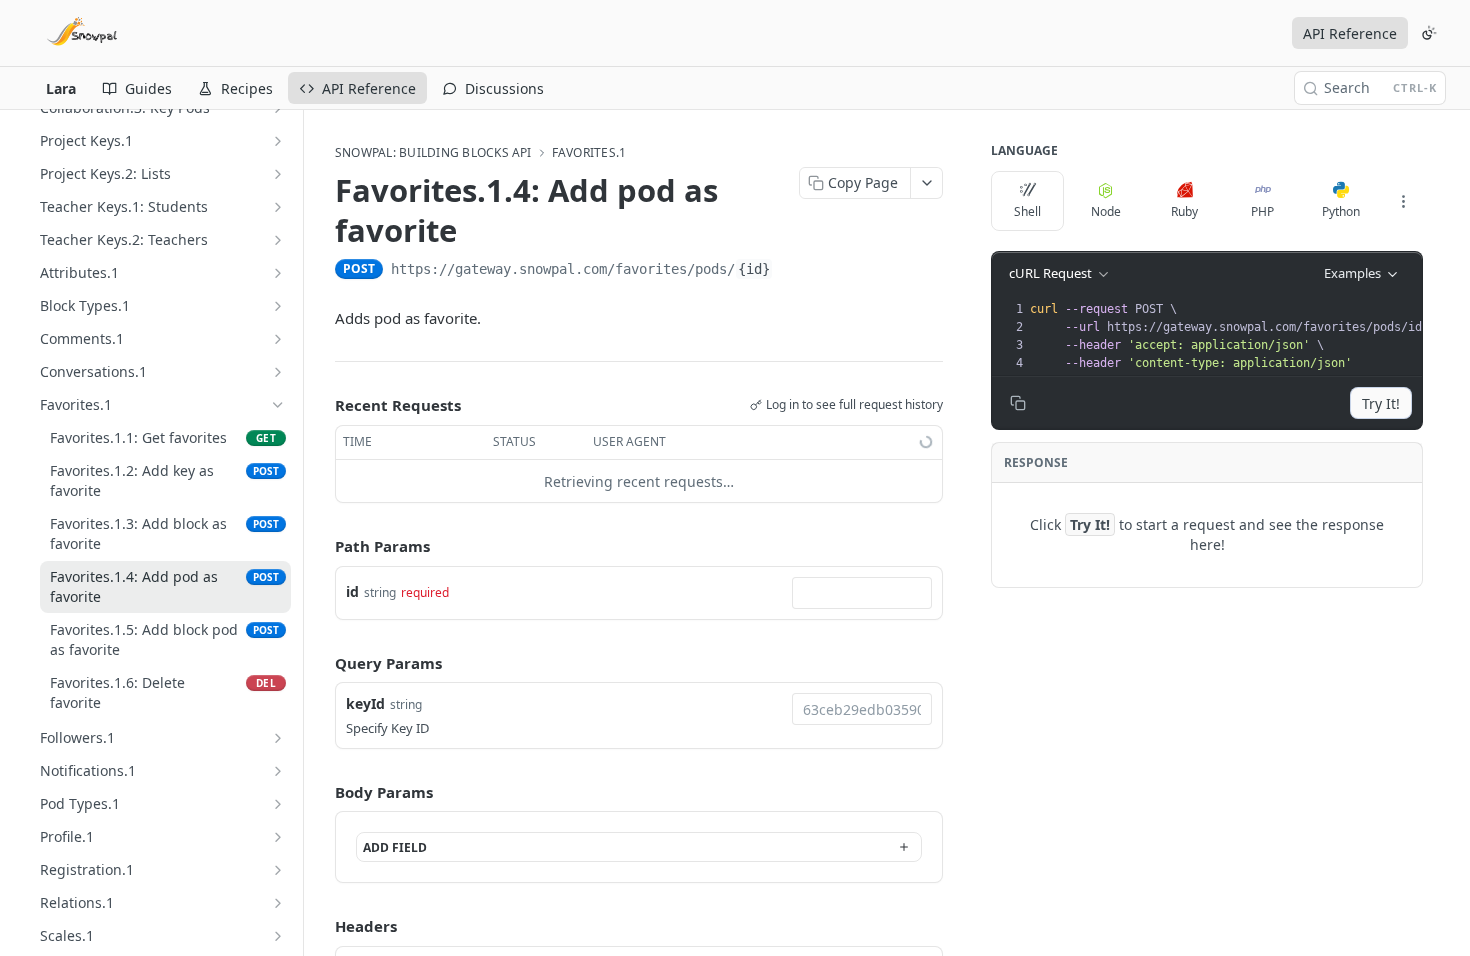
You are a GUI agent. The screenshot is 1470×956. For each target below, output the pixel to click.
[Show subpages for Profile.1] (278, 837)
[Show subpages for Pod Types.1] (278, 804)
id (352, 591)
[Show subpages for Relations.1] (278, 903)
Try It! (1381, 403)
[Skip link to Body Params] (321, 792)
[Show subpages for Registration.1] (278, 870)
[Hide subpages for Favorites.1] (278, 405)
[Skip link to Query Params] (321, 663)
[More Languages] (1403, 201)
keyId (365, 703)
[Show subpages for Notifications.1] (278, 771)
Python (1341, 211)
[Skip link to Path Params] (321, 547)
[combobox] (862, 593)
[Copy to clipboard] (793, 271)
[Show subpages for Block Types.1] (278, 306)
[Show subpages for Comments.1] (278, 339)
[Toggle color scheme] (1429, 33)
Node (1106, 211)
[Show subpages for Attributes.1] (278, 273)
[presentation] (1232, 336)
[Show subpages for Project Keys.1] (278, 141)
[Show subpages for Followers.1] (278, 738)
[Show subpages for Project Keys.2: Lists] (278, 174)
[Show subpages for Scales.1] (278, 936)
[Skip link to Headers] (321, 926)
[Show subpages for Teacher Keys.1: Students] (278, 207)
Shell (1027, 211)
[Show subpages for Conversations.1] (278, 372)
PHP (1262, 211)
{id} (754, 269)
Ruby (1184, 211)
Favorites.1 (589, 153)
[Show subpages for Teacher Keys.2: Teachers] (278, 240)
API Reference (1350, 33)
